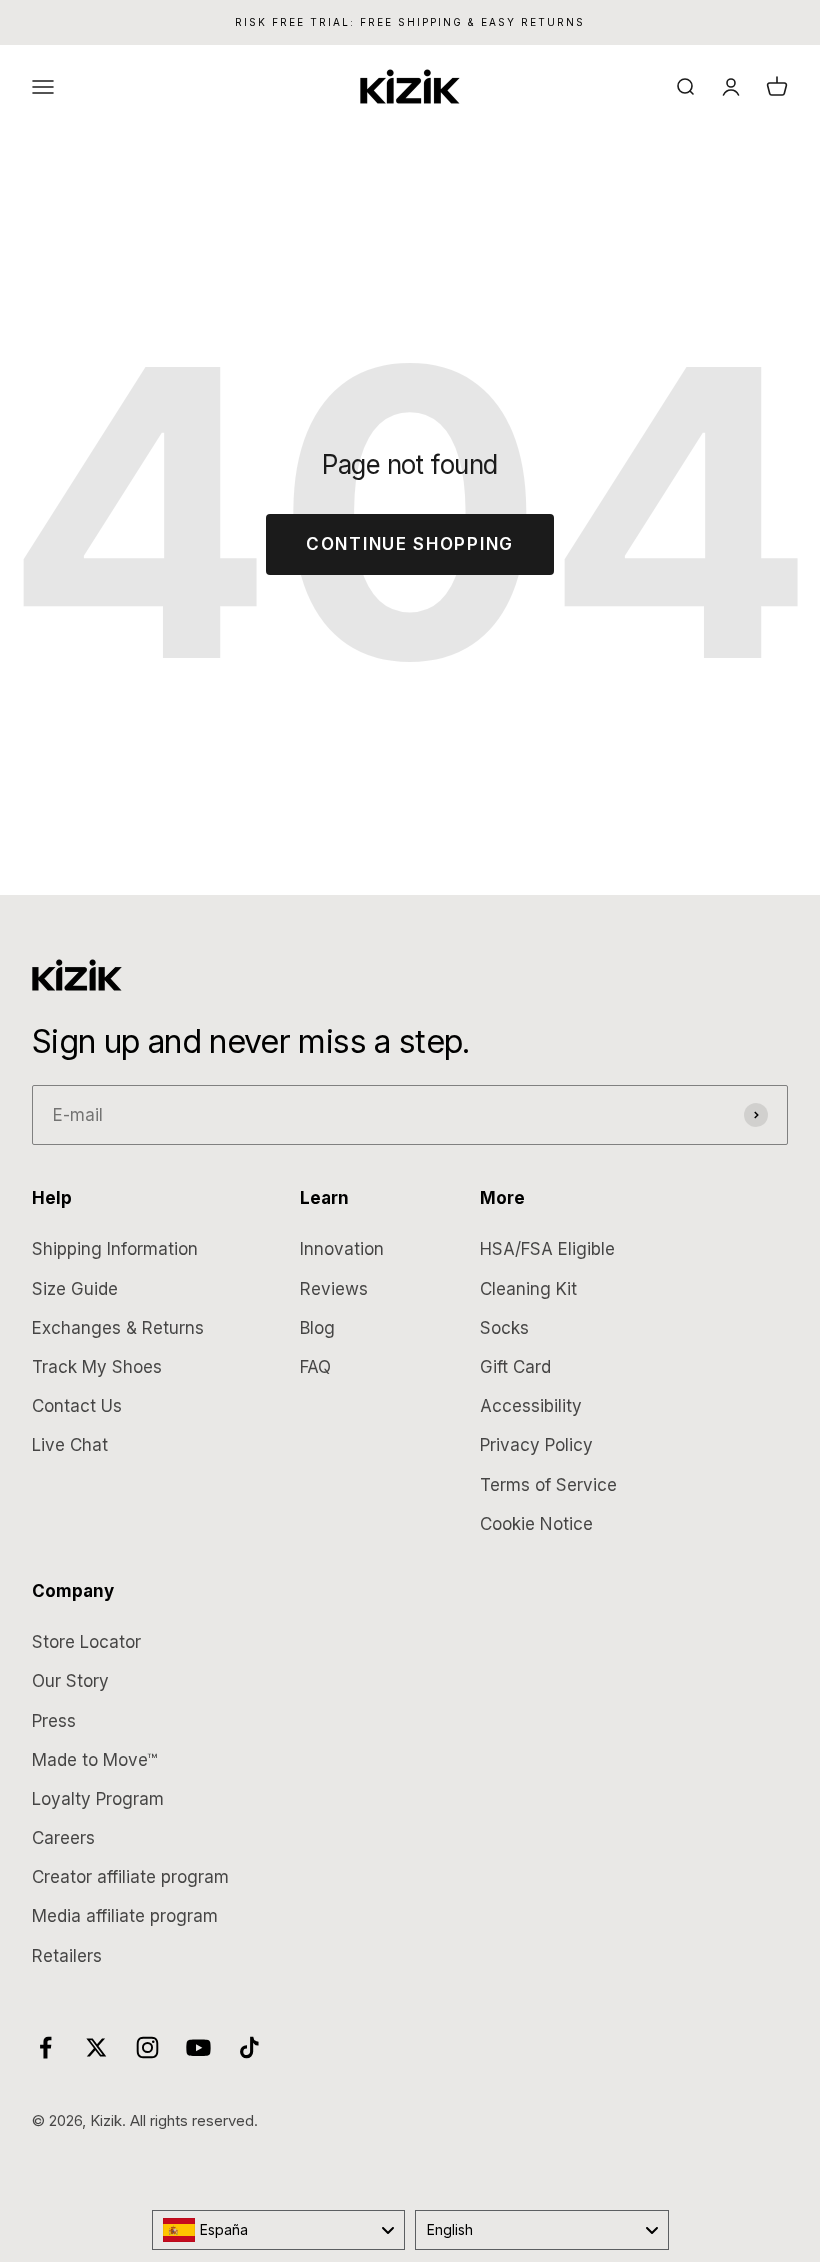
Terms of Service (548, 1485)
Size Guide (75, 1289)
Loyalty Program (98, 1799)
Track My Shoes (97, 1367)
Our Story (70, 1681)
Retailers (67, 1956)
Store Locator (86, 1642)
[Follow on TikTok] (249, 2047)
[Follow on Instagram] (147, 2047)
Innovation (342, 1249)
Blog (317, 1328)
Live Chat (70, 1445)
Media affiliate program (125, 1916)
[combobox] (279, 2230)
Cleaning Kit (528, 1289)
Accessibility (531, 1406)
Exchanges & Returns (118, 1328)
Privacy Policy (536, 1445)
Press (54, 1721)
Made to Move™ (94, 1760)
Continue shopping (410, 544)
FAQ (315, 1367)
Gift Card (515, 1367)
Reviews (334, 1289)
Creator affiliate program (130, 1877)
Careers (63, 1838)
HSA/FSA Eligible (547, 1249)
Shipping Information (115, 1249)
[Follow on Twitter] (96, 2047)
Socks (504, 1328)
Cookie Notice (536, 1524)
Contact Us (77, 1406)
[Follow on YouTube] (198, 2047)
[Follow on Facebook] (45, 2047)
